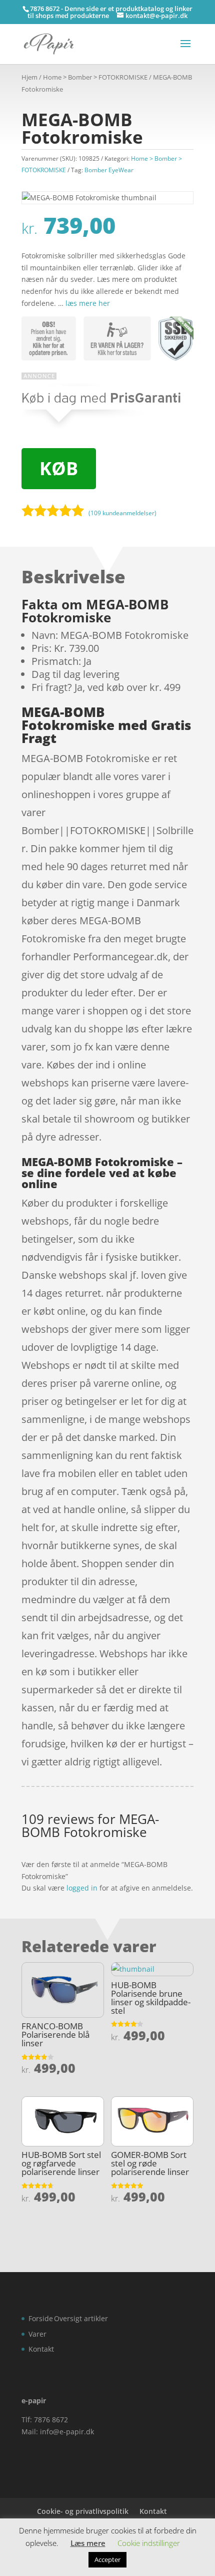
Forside (41, 2318)
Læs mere (88, 2543)
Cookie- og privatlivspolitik (83, 2511)
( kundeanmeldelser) (122, 513)
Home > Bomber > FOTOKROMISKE (95, 77)
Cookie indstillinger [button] (149, 2543)
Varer (37, 2334)
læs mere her (88, 303)
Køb (59, 468)
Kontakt (41, 2349)
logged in (82, 1888)
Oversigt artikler (81, 2318)
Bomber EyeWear (109, 170)
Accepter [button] (107, 2559)
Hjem (29, 77)
